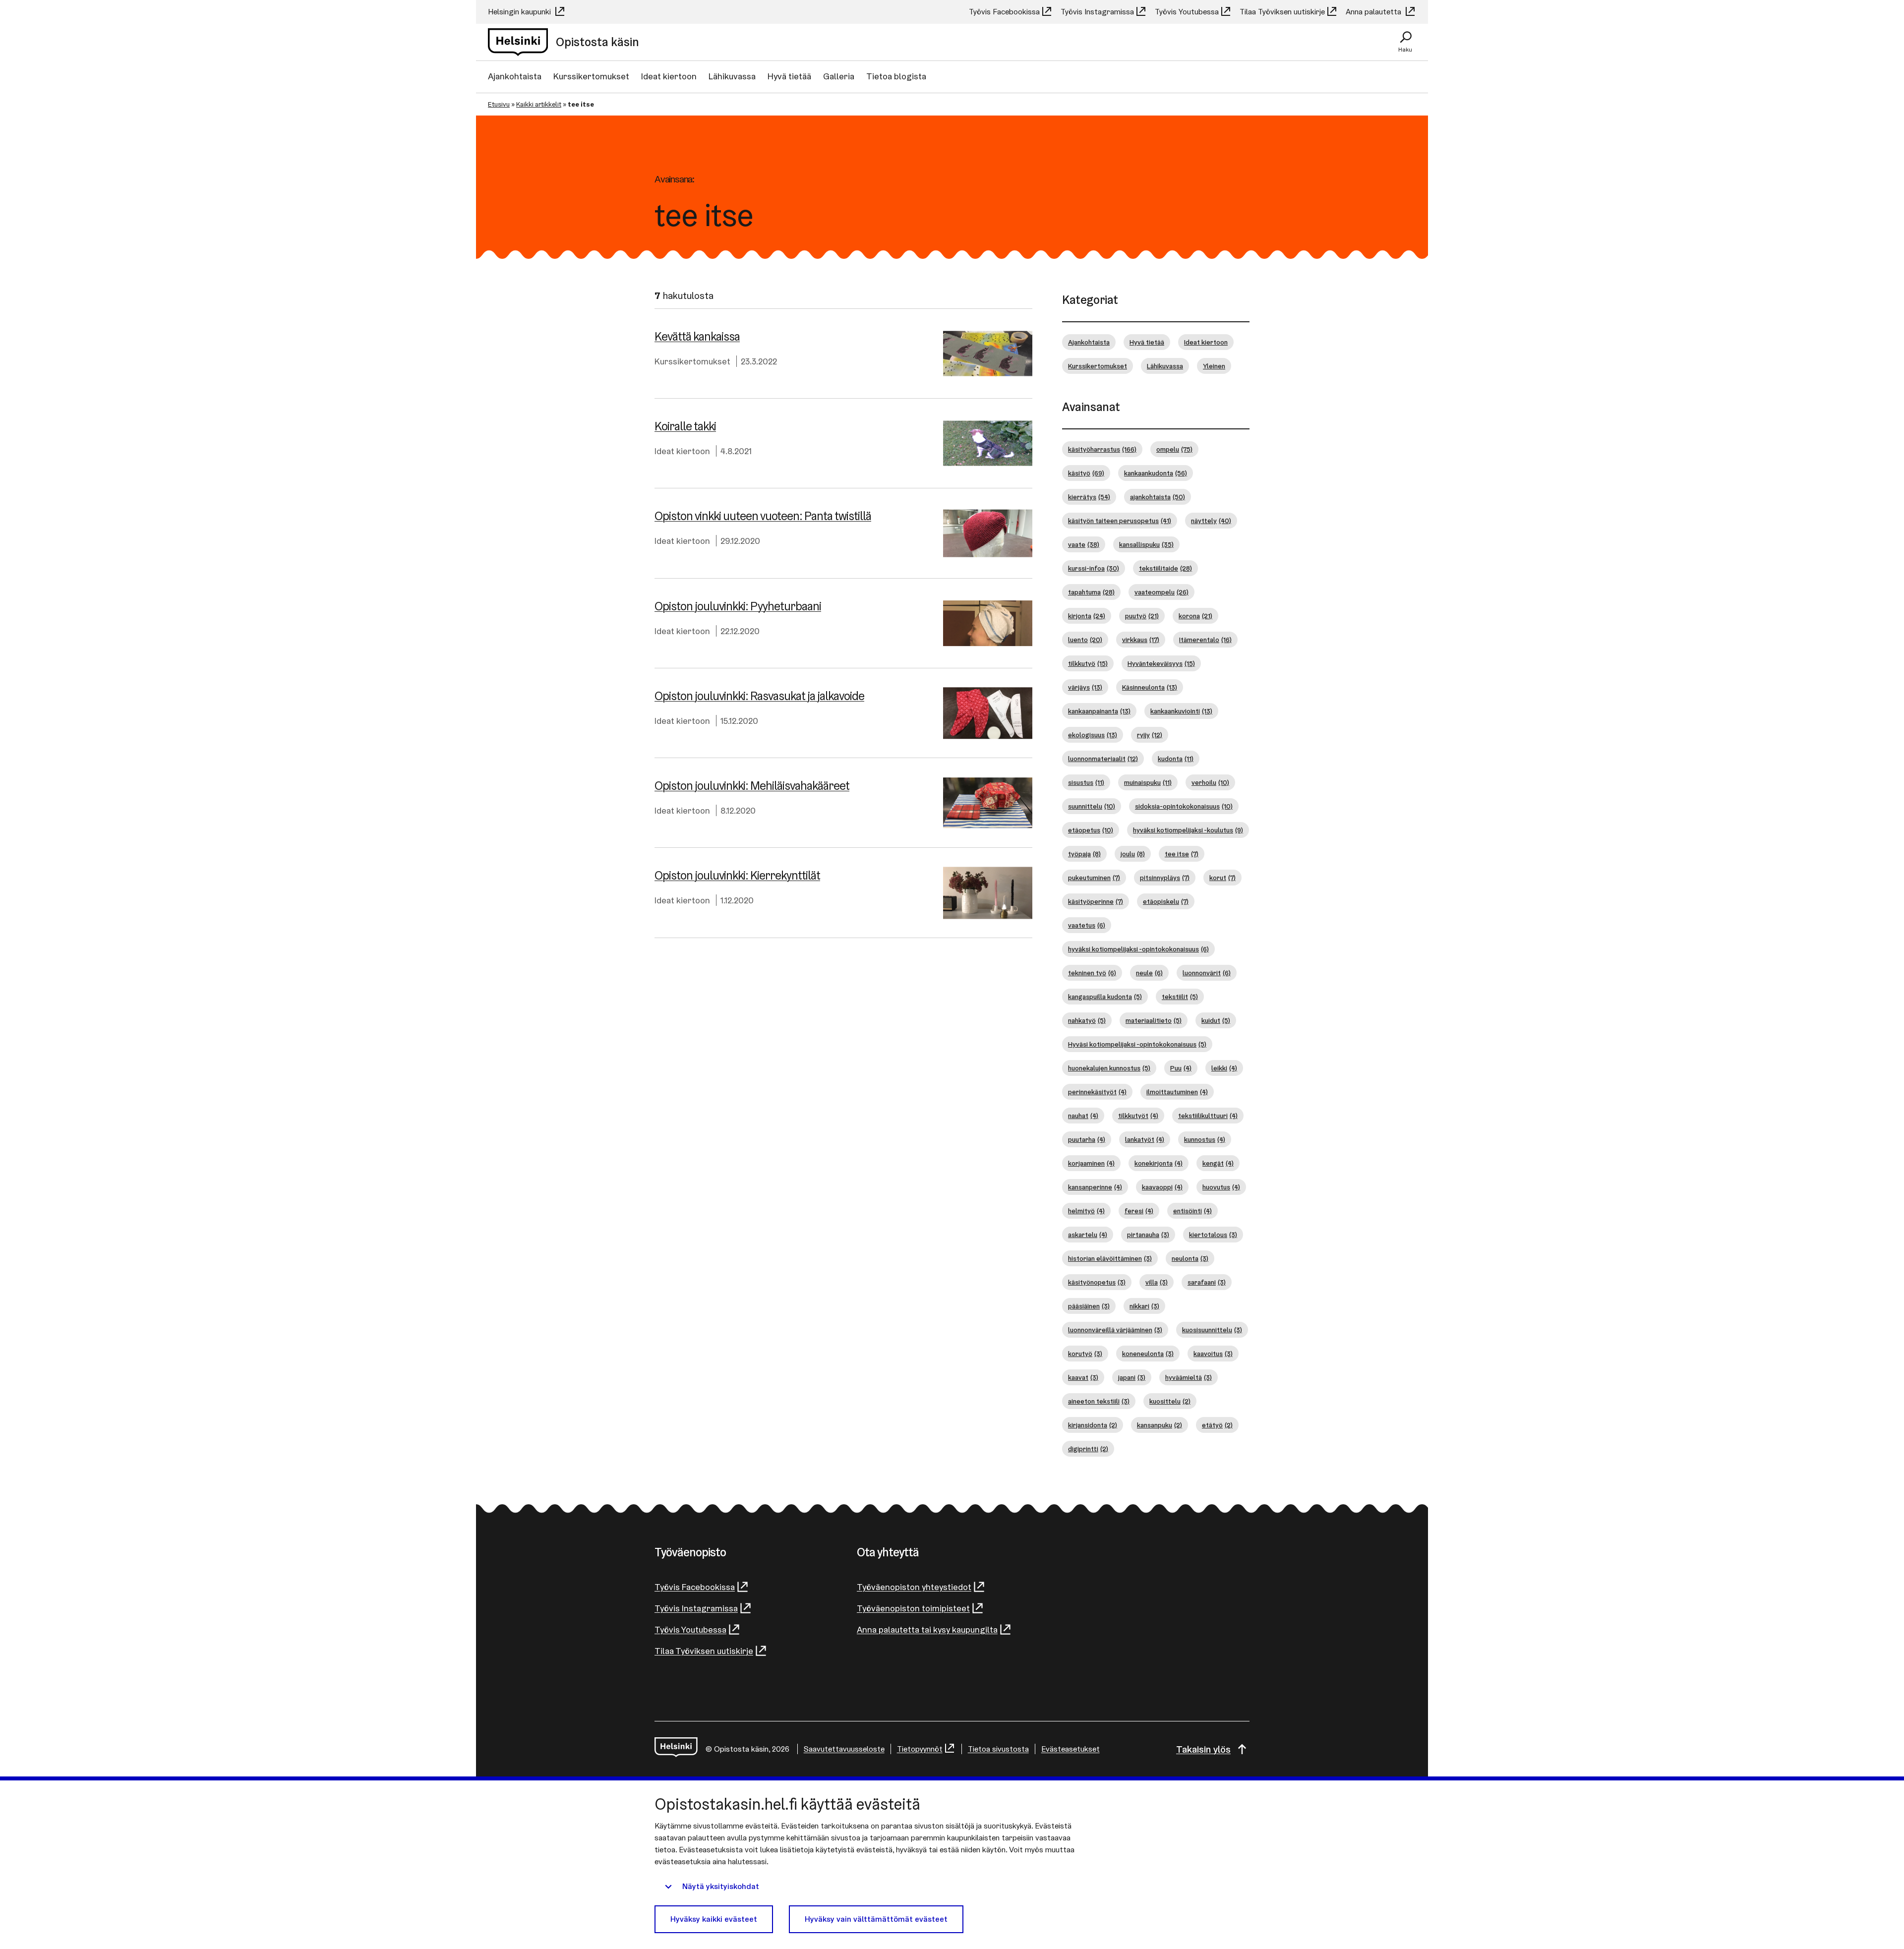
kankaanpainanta (1099, 711)
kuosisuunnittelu (1212, 1330)
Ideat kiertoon (669, 76)
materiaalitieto (1154, 1020)
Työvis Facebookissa (1004, 12)
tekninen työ (1092, 973)
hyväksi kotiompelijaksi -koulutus (1188, 830)
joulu (1133, 854)
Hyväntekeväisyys (1161, 663)
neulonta (1190, 1258)
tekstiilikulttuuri (1208, 1116)
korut (1222, 878)
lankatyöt (1145, 1139)
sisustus (1086, 782)
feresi (1139, 1211)
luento (1085, 640)
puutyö (1142, 616)
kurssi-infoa (1094, 568)
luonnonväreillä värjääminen (1115, 1330)
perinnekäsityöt (1097, 1092)
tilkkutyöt (1138, 1116)
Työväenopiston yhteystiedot (914, 1587)
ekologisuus (1093, 735)
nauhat (1083, 1116)
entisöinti (1192, 1211)
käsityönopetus (1097, 1282)
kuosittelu (1170, 1401)
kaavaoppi (1162, 1187)
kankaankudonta (1156, 473)
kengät (1218, 1163)
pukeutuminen (1094, 878)
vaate (1084, 544)
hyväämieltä (1189, 1377)
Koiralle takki (685, 426)
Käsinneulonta (1150, 687)
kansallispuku (1146, 544)
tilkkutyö (1088, 663)
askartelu (1088, 1235)
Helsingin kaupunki (520, 12)
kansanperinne (1095, 1187)
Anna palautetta (1374, 12)
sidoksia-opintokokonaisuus (1184, 806)
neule (1149, 973)
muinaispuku (1148, 782)
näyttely (1211, 521)
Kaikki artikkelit (539, 104)
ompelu (1174, 449)
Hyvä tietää (789, 76)
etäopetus (1091, 830)
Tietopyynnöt (920, 1749)
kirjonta (1087, 616)
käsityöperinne (1096, 901)
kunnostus (1205, 1139)
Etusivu (499, 104)
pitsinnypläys (1165, 878)
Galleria (839, 76)
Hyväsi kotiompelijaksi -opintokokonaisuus (1137, 1044)
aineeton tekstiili (1099, 1401)
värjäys (1085, 687)
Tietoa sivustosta (998, 1749)
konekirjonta (1159, 1163)
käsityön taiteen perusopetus (1120, 521)
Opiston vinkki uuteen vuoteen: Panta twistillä (763, 516)
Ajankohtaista (515, 76)
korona (1195, 616)
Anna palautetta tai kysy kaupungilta (927, 1629)
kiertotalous (1213, 1235)
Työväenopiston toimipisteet (913, 1608)
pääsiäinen (1089, 1306)
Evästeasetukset (1071, 1749)
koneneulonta (1148, 1354)
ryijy (1150, 735)
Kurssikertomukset (591, 76)
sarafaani (1207, 1282)
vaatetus (1087, 925)
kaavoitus (1213, 1354)
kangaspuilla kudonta (1105, 997)
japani (1132, 1377)
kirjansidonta (1093, 1425)
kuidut (1216, 1020)
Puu (1181, 1068)
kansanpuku (1160, 1425)
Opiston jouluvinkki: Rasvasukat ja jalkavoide (759, 696)
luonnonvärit (1207, 973)
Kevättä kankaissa (697, 336)
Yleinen (1214, 366)
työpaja (1084, 854)
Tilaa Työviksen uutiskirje (1282, 12)
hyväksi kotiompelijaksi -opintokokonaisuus (1138, 949)
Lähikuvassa (732, 76)
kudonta (1176, 759)
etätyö (1217, 1425)
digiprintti (1088, 1449)
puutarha (1087, 1139)
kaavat (1083, 1377)
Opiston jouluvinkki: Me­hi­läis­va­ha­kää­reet (752, 786)
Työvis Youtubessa (1187, 12)
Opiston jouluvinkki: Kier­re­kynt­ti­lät (737, 875)
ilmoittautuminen (1177, 1092)
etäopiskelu (1166, 901)
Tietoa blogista (896, 76)
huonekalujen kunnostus (1109, 1068)
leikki (1224, 1068)
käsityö (1086, 473)
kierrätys (1089, 497)
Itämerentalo (1205, 640)
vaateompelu (1161, 592)
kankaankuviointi (1181, 711)
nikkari (1144, 1306)
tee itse (1182, 854)
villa (1157, 1282)
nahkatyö (1087, 1020)
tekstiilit (1180, 997)
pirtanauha (1148, 1235)
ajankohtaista (1158, 497)
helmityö (1086, 1211)
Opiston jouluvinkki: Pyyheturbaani (738, 606)
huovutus (1221, 1187)
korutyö (1085, 1354)
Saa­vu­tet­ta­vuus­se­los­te (844, 1749)
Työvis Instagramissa (1097, 12)
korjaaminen (1091, 1163)
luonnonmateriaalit (1103, 759)
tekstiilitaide (1165, 568)
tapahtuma (1091, 592)
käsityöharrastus (1102, 449)
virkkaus (1141, 640)
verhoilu (1210, 782)
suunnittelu (1092, 806)
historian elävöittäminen (1110, 1258)
